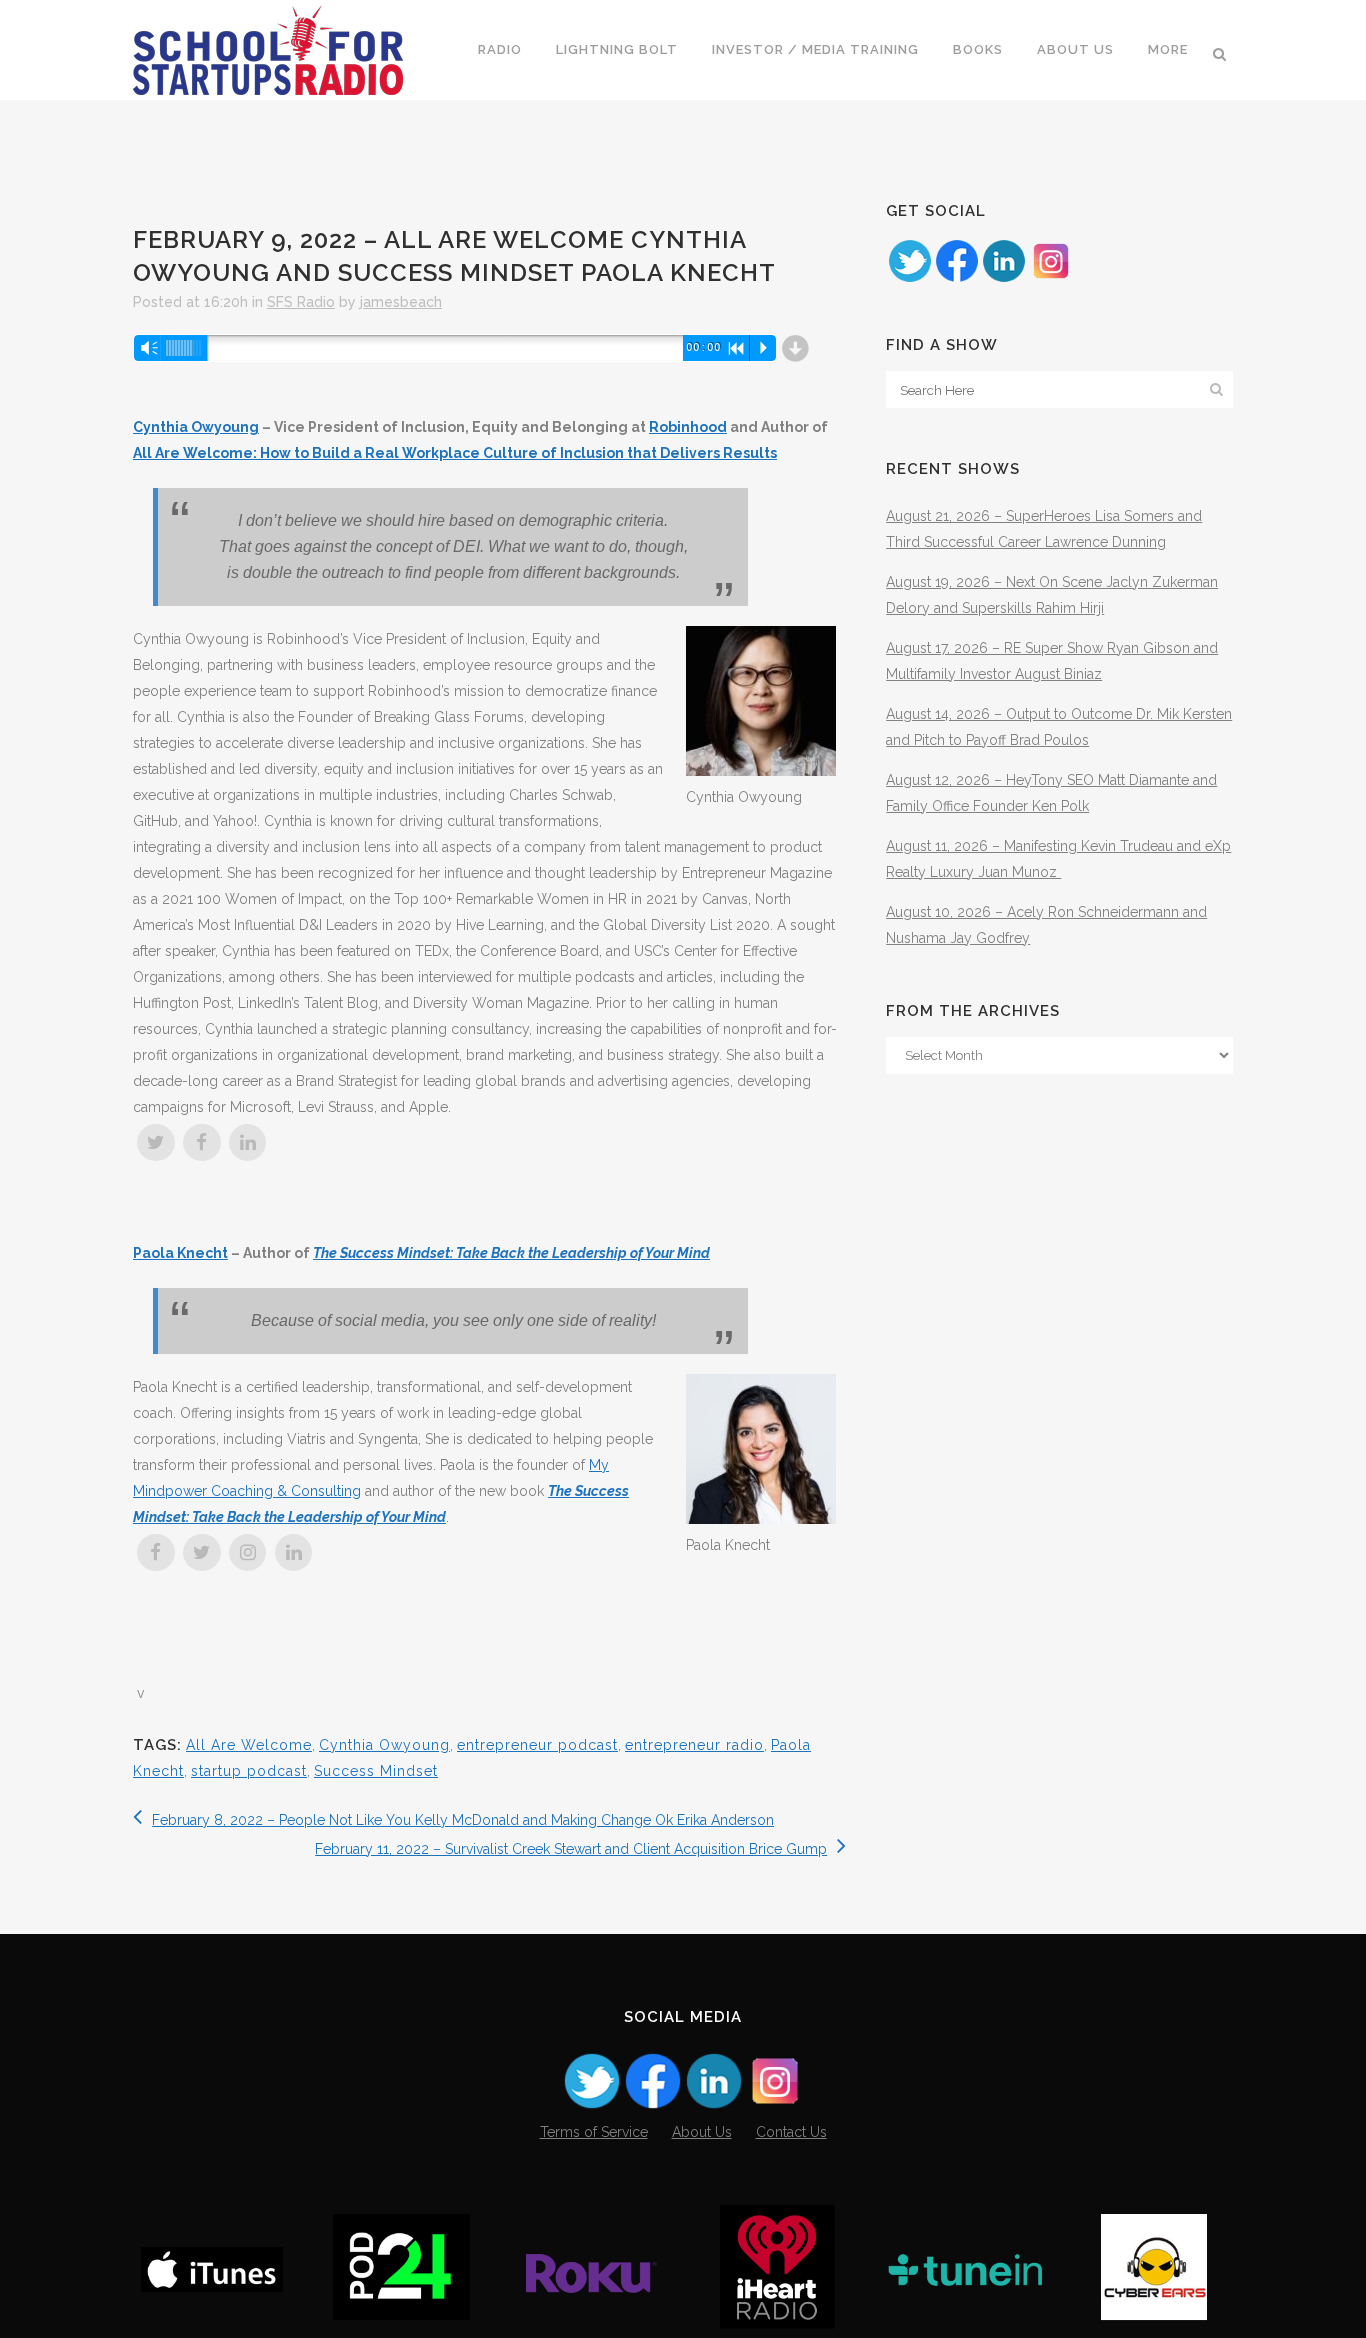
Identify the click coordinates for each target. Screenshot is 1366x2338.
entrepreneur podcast (537, 1745)
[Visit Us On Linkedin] (1003, 279)
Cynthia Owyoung (196, 427)
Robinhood (688, 427)
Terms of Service (594, 2132)
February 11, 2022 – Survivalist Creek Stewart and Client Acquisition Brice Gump (571, 1849)
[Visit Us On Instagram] (1050, 279)
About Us (702, 2132)
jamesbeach (401, 302)
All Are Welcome (249, 1745)
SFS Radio (301, 302)
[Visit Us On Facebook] (956, 279)
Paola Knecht (180, 1253)
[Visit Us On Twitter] (909, 279)
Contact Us (791, 2132)
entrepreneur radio (694, 1745)
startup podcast (249, 1771)
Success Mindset (376, 1771)
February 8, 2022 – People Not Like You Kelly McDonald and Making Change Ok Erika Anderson (463, 1820)
